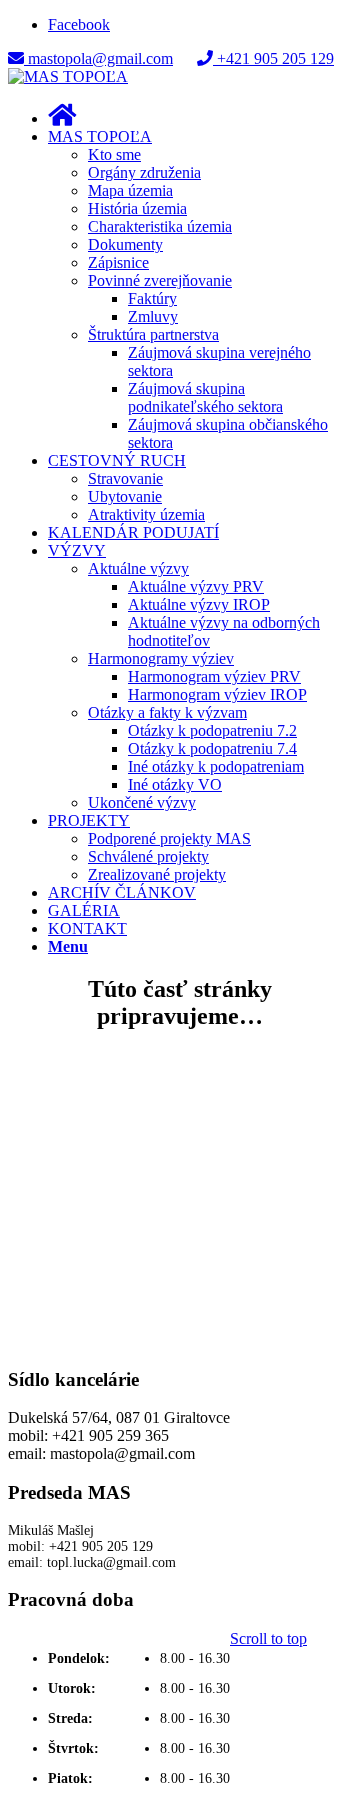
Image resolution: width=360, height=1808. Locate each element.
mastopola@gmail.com (98, 58)
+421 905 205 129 (273, 58)
